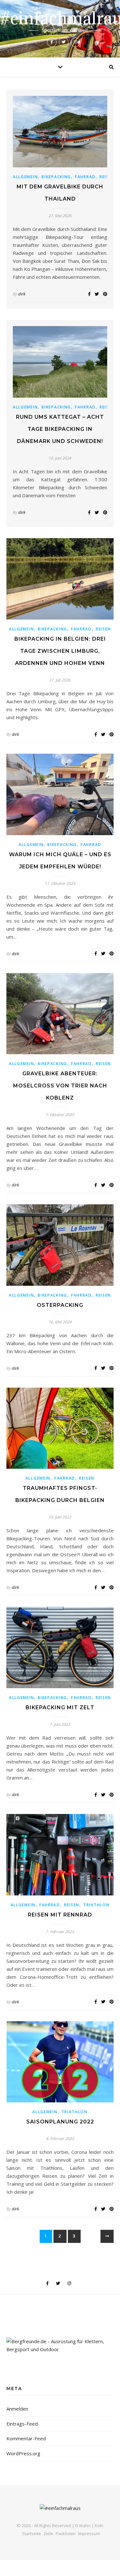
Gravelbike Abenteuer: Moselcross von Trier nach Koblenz (60, 1086)
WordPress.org (23, 2453)
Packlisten (66, 2534)
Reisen (103, 629)
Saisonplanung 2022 (60, 2122)
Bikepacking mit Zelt (60, 1707)
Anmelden (17, 2409)
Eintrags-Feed (22, 2424)
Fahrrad (85, 177)
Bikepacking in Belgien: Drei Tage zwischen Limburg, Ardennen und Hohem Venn (60, 651)
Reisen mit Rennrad (60, 1915)
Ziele (48, 2534)
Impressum (89, 2534)
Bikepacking (56, 177)
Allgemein (25, 177)
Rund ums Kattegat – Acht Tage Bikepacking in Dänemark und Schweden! (60, 429)
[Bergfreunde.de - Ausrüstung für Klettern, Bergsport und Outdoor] (60, 2345)
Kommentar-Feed (26, 2438)
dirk (22, 294)
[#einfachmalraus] (60, 29)
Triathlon (96, 1905)
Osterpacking (60, 1305)
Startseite (32, 2534)
